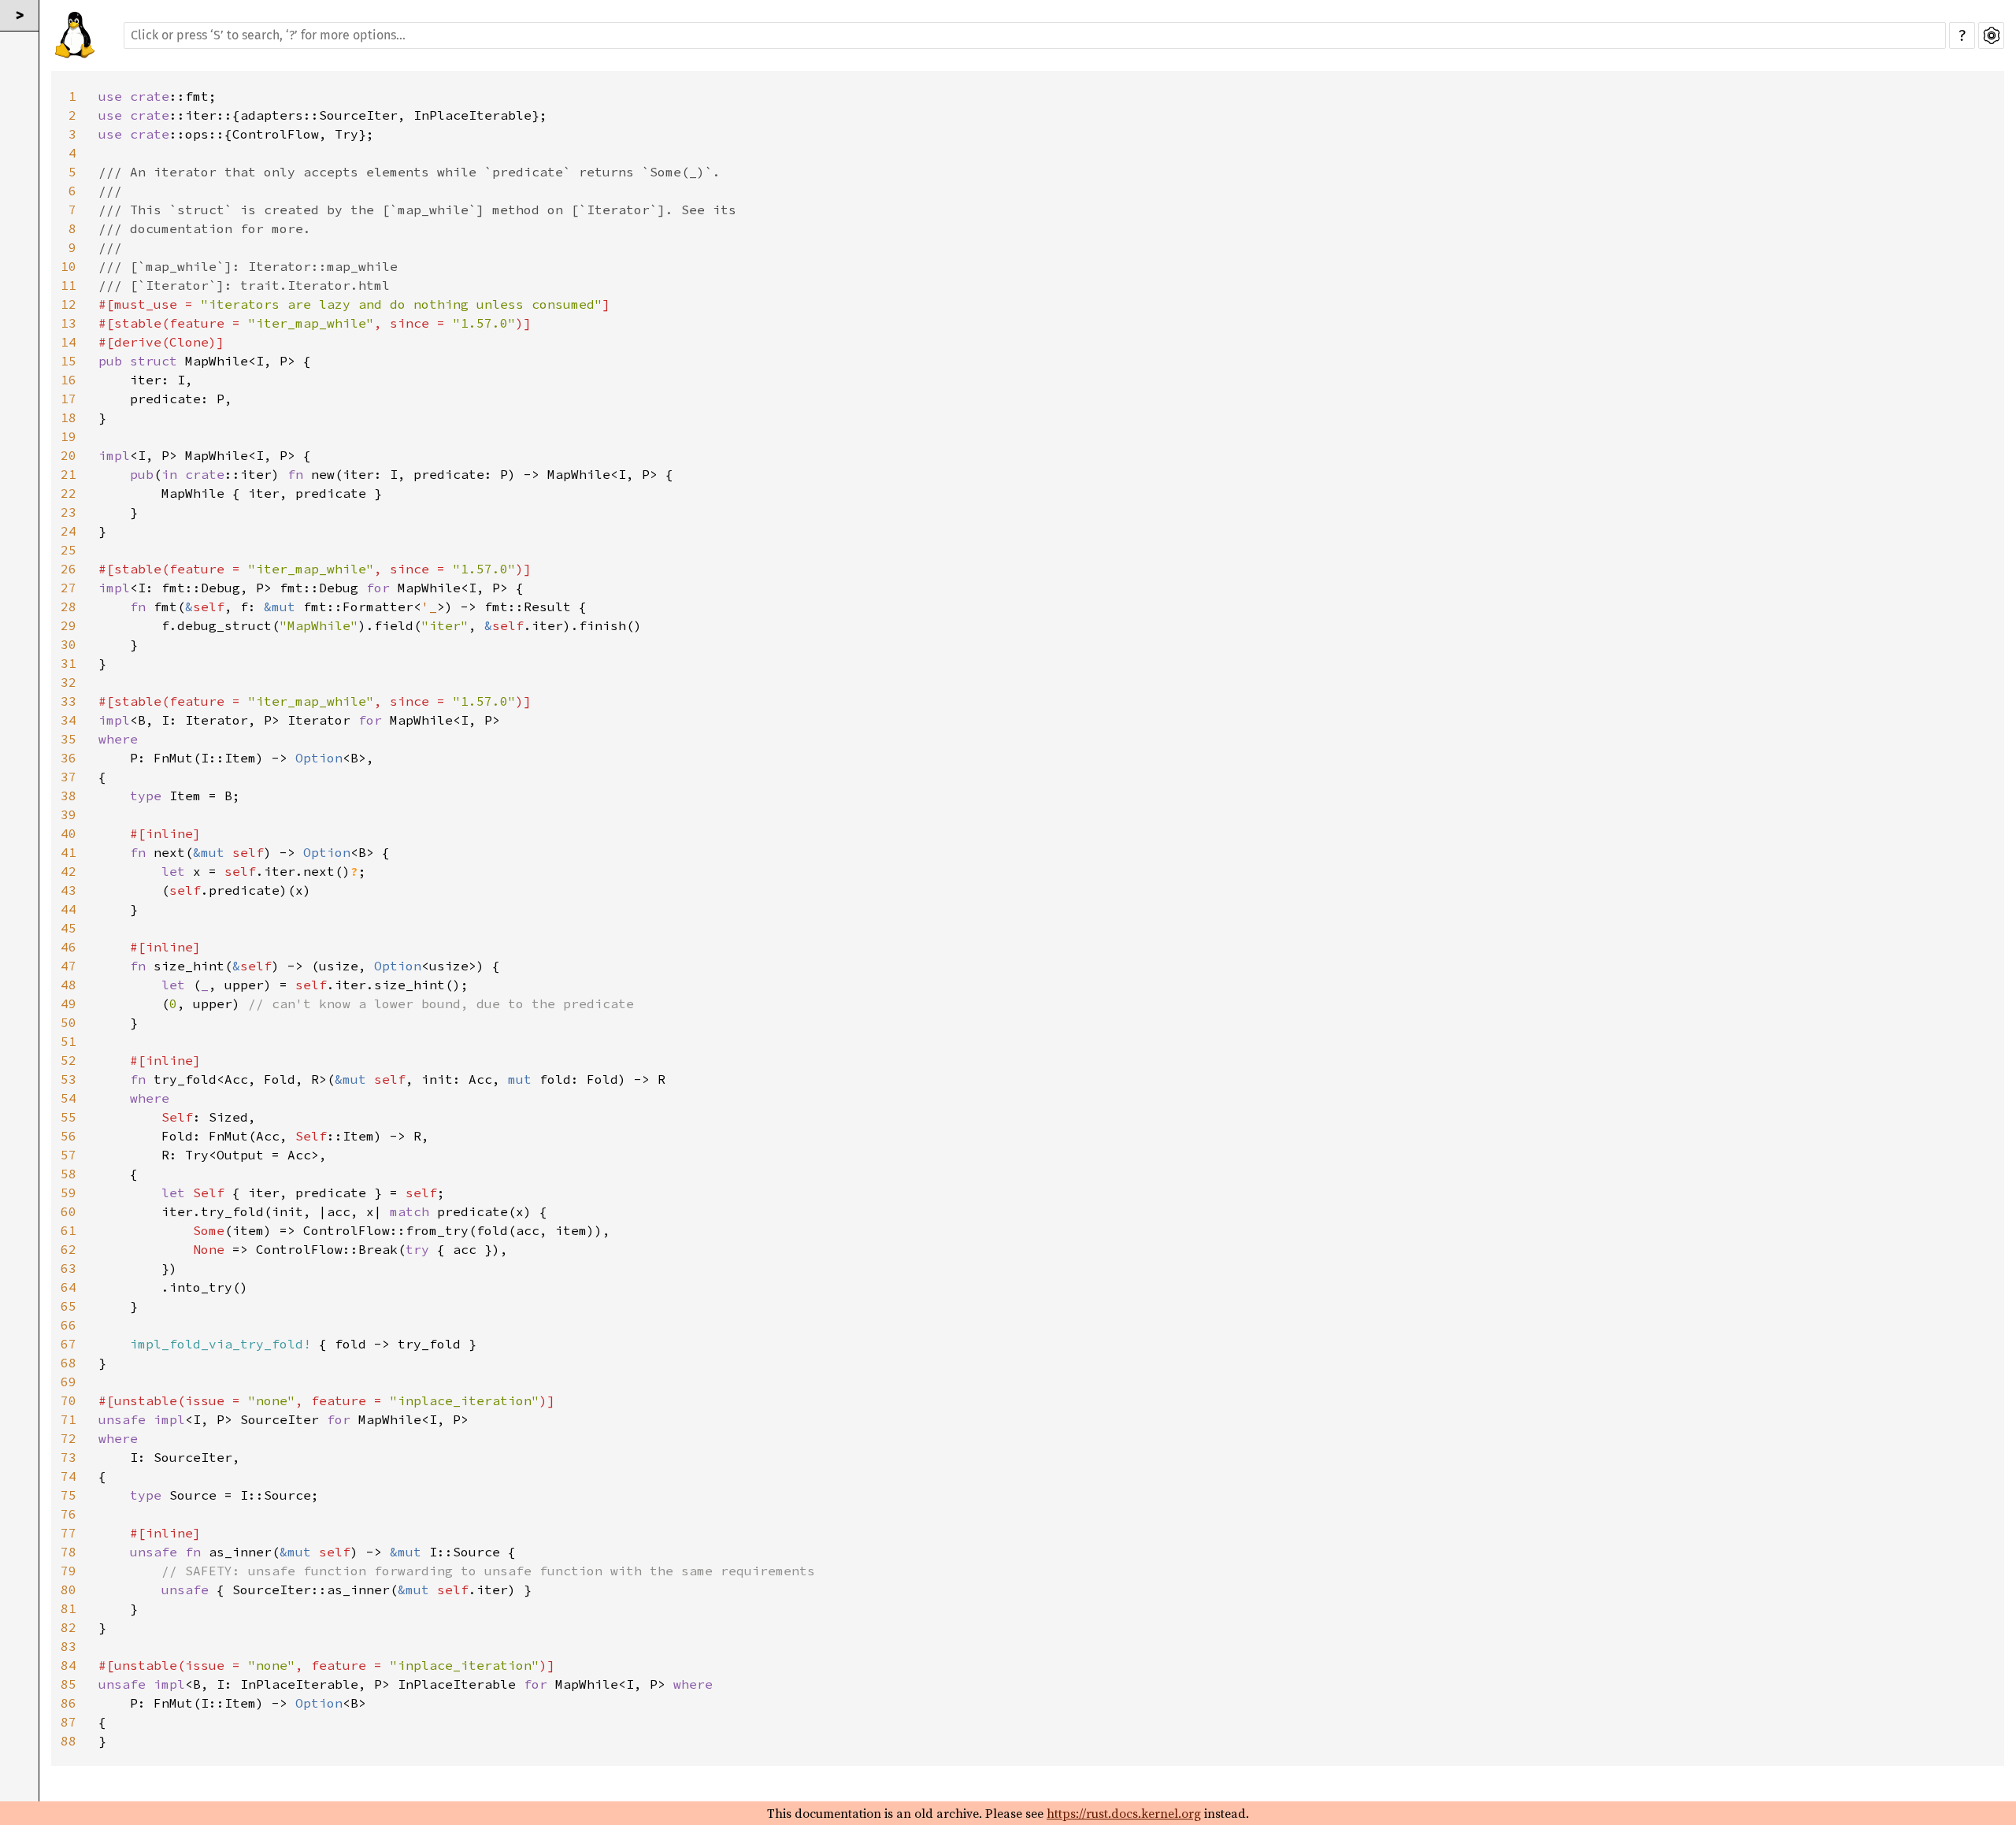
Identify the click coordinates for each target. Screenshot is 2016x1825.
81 (69, 1608)
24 (69, 531)
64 (69, 1287)
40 (69, 833)
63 (69, 1268)
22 (69, 493)
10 (69, 266)
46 (69, 947)
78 (69, 1552)
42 (69, 871)
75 (69, 1495)
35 (69, 739)
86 (69, 1703)
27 (69, 588)
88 (69, 1741)
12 (69, 304)
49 (69, 1003)
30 (69, 644)
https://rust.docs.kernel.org (1124, 1813)
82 (69, 1627)
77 (69, 1533)
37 (69, 777)
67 (69, 1344)
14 (69, 342)
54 (69, 1098)
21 (69, 474)
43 (69, 890)
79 (69, 1571)
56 (69, 1136)
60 (69, 1211)
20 (69, 455)
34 (69, 720)
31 (69, 663)
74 (69, 1476)
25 (69, 550)
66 (69, 1325)
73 (69, 1457)
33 (69, 701)
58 (69, 1174)
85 (69, 1684)
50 (69, 1022)
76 (69, 1514)
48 (69, 985)
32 (69, 682)
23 (69, 512)
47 (69, 966)
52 (69, 1060)
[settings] (1991, 35)
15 (69, 361)
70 (69, 1400)
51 (69, 1041)
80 (69, 1589)
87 (69, 1722)
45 (69, 928)
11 (69, 285)
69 (69, 1382)
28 (69, 606)
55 (69, 1117)
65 (69, 1306)
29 (69, 625)
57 (69, 1155)
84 (69, 1665)
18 (69, 417)
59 (69, 1193)
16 (69, 380)
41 (69, 852)
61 (69, 1230)
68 (69, 1363)
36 (69, 758)
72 (69, 1438)
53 (69, 1079)
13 (69, 323)
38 (69, 796)
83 (69, 1646)
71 (69, 1419)
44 (69, 909)
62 (69, 1249)
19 (69, 436)
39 (69, 814)
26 (69, 569)
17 (69, 399)
